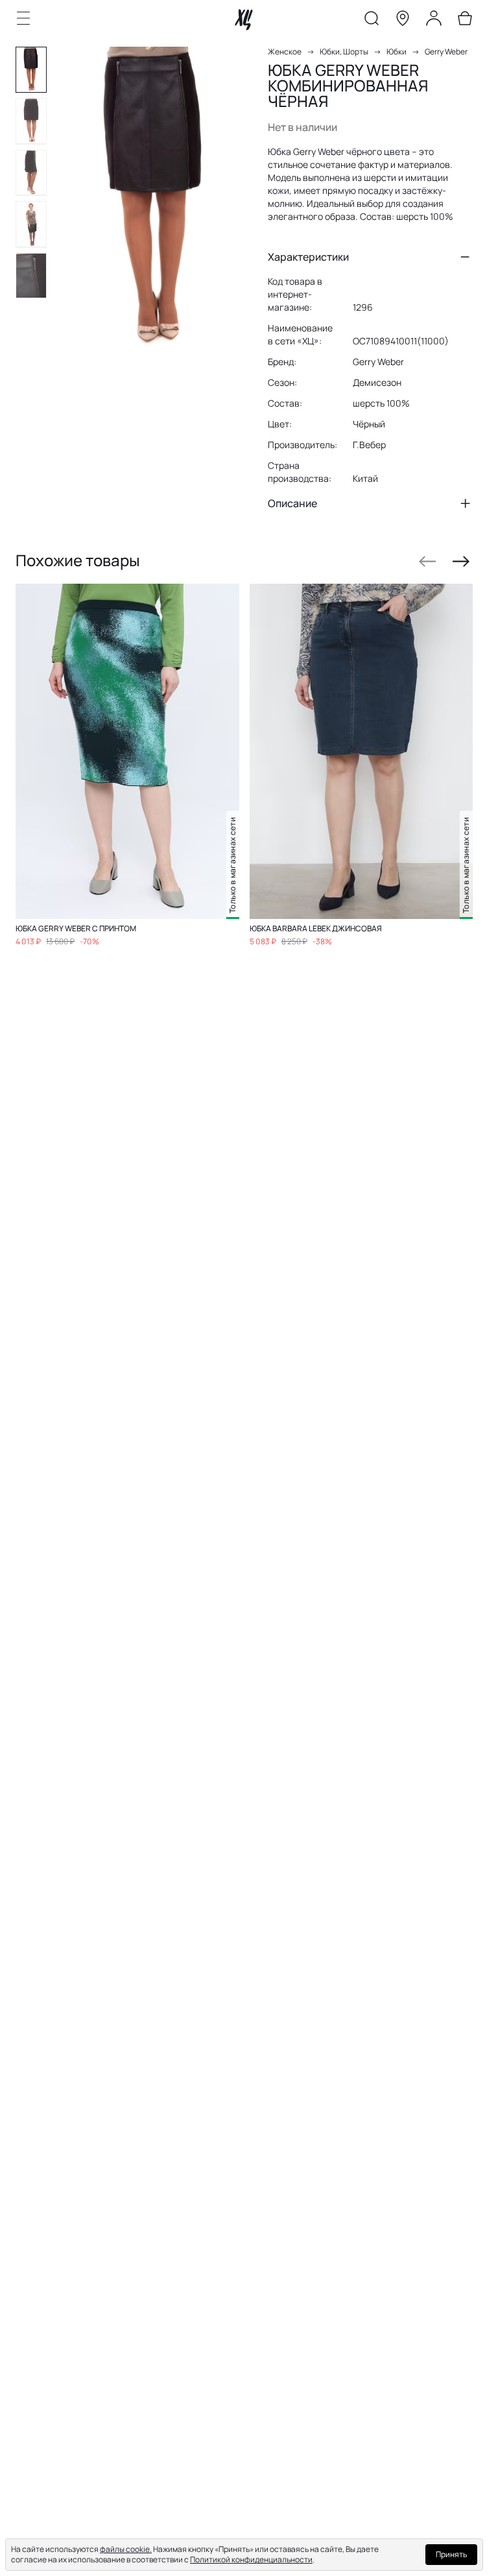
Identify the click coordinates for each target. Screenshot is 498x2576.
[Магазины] (403, 21)
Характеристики (308, 257)
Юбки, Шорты (344, 52)
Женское (285, 52)
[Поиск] (372, 21)
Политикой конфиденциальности (251, 2559)
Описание (292, 503)
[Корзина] (465, 21)
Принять (451, 2554)
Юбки (397, 52)
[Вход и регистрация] (434, 21)
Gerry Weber (446, 52)
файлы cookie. (126, 2549)
